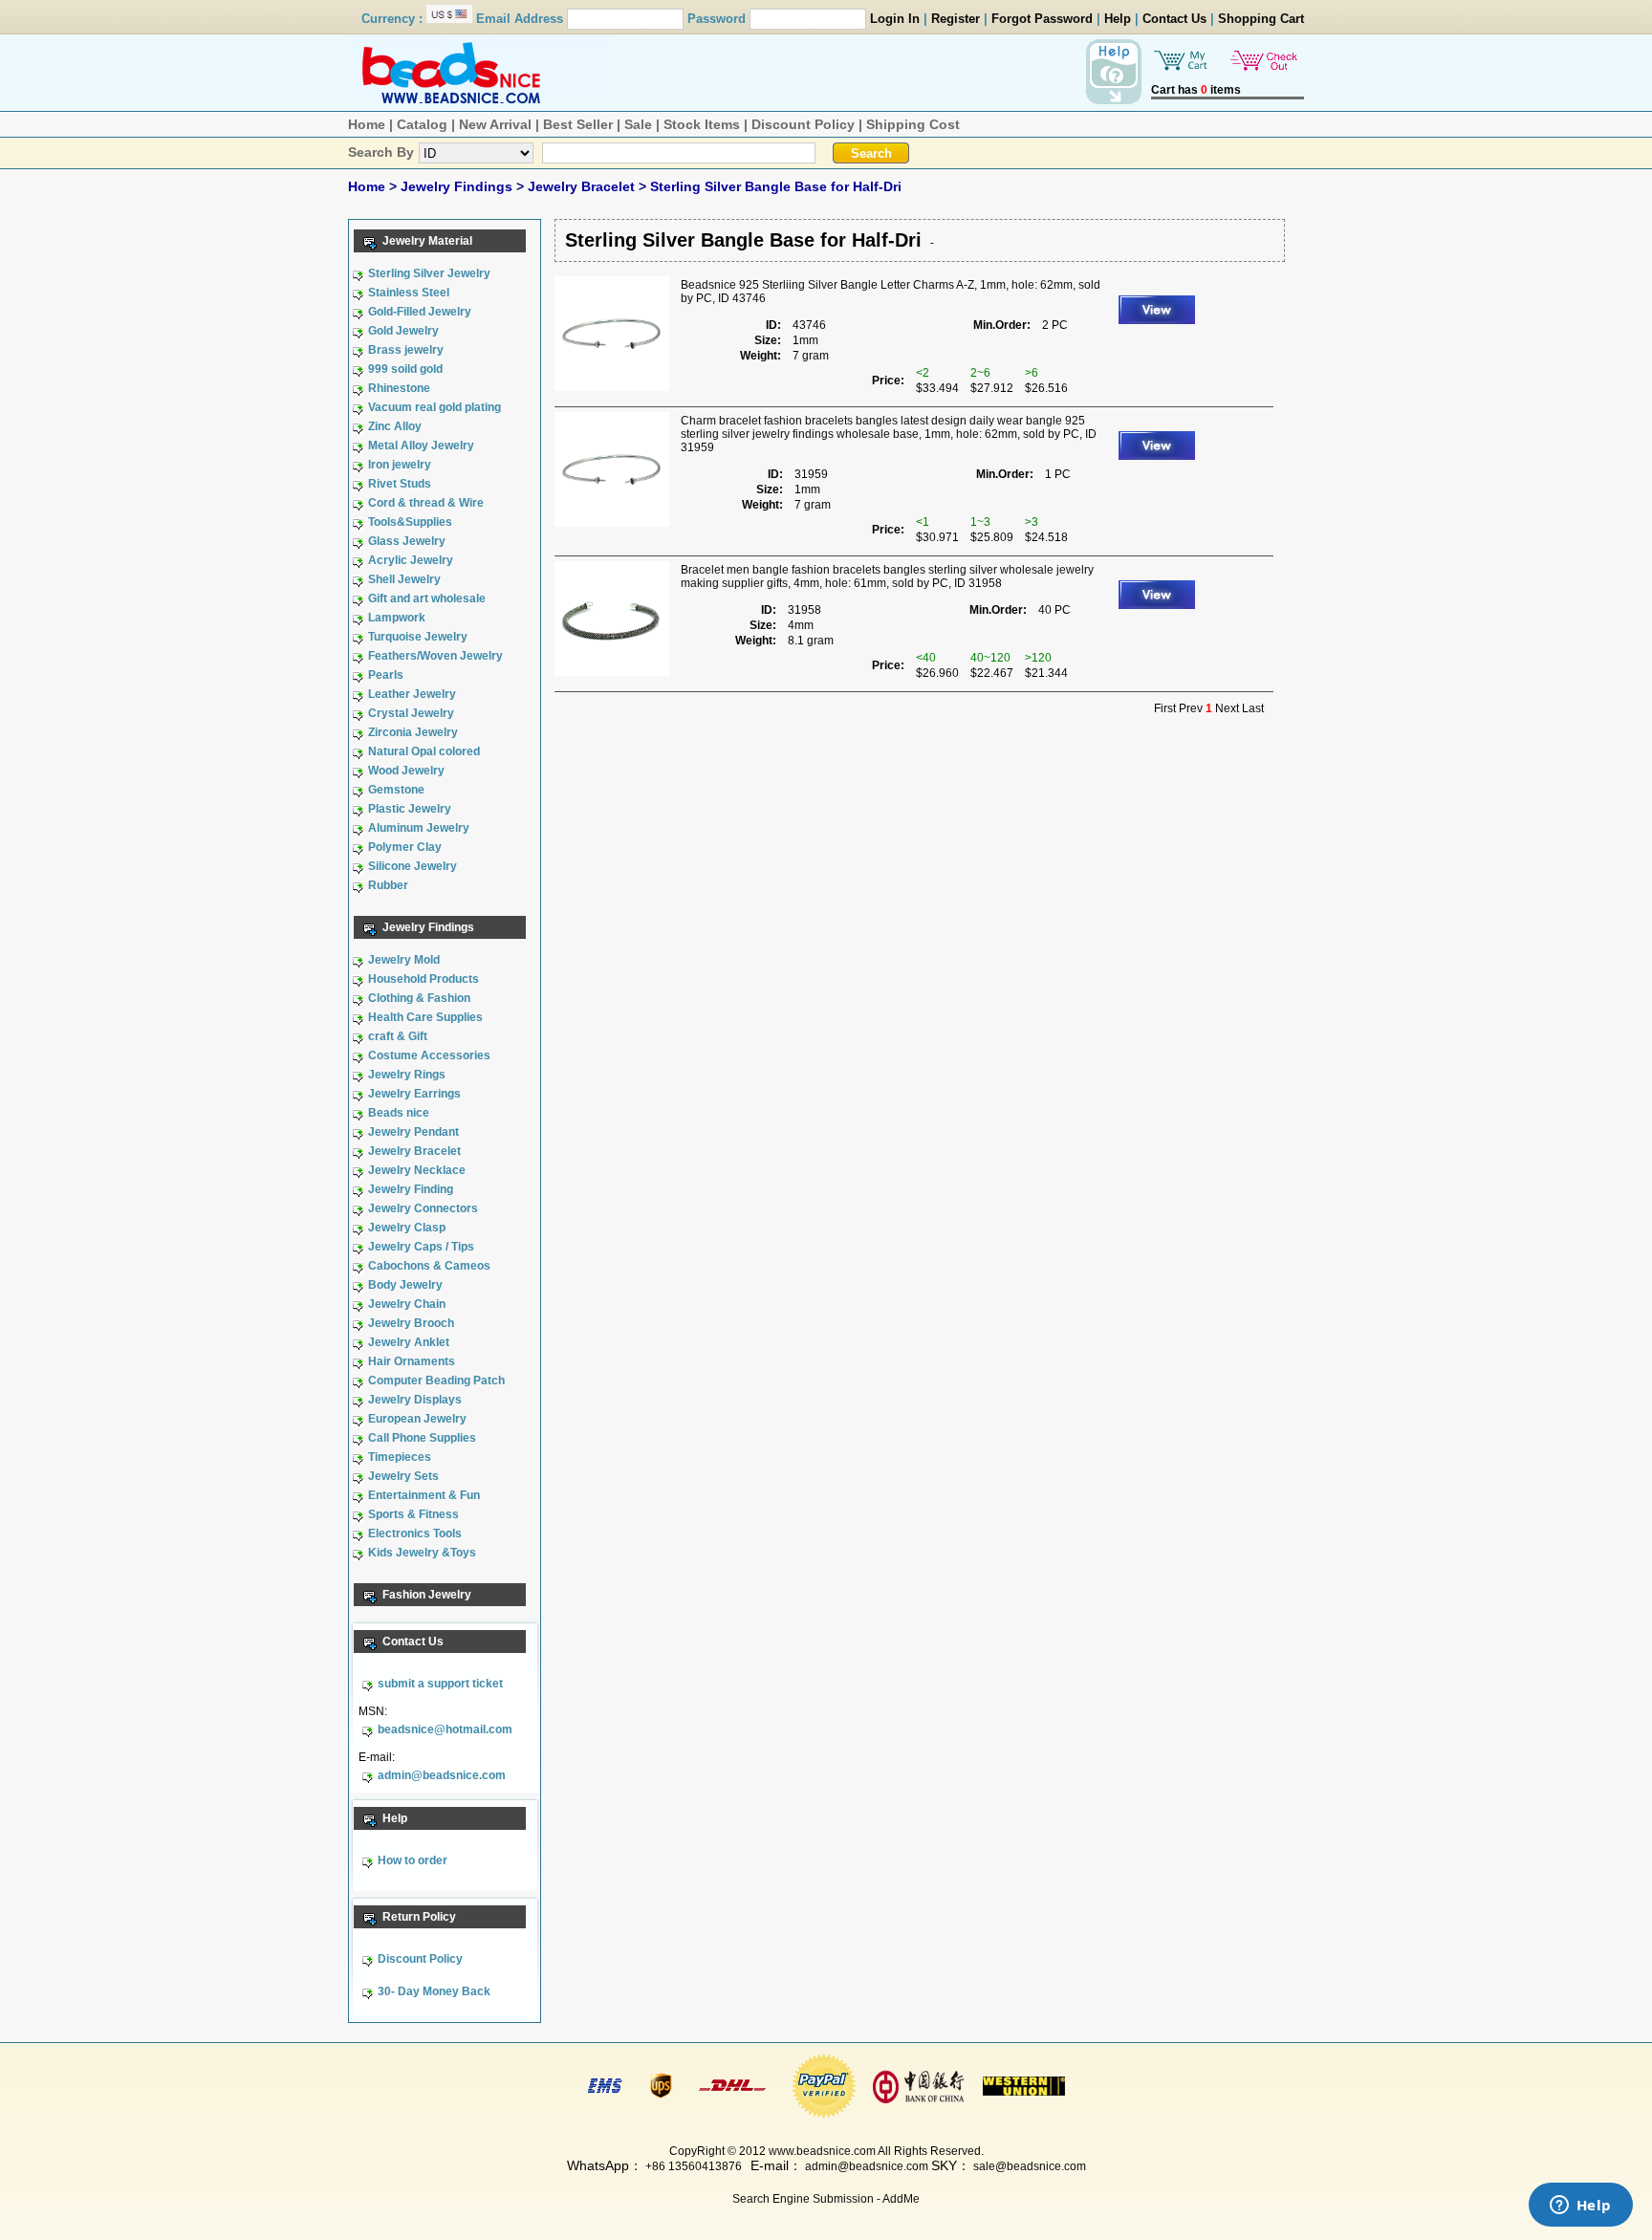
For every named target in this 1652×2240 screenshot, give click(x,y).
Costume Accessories (429, 1055)
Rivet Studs (400, 484)
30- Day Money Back (434, 1991)
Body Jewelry (405, 1285)
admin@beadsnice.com (442, 1775)
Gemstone (396, 790)
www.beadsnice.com (822, 2151)
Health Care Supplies (425, 1017)
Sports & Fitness (413, 1514)
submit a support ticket (440, 1684)
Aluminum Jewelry (419, 828)
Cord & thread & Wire (426, 503)
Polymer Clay (405, 847)
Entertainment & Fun (424, 1495)
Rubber (388, 885)
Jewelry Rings (407, 1075)
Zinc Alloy (395, 426)
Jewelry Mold (404, 960)
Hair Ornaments (412, 1361)
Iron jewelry (400, 465)
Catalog (422, 124)
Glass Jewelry (407, 541)
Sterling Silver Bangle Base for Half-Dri (776, 186)
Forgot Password (1042, 19)
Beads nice (399, 1113)
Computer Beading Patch (436, 1381)
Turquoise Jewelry (418, 637)
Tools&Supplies (410, 522)
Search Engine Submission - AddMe (826, 2199)
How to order (413, 1860)
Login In (895, 19)
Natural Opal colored (424, 751)
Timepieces (400, 1457)
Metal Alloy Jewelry (421, 446)
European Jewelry (417, 1419)
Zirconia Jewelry (413, 732)
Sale (638, 124)
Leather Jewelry (412, 694)
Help (1118, 19)
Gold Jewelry (403, 331)
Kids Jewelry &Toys (422, 1553)
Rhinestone (399, 388)
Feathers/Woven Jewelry (435, 656)
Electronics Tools (415, 1533)
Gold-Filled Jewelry (420, 312)
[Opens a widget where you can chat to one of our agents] (1580, 2207)
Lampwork (397, 618)
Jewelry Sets (403, 1476)
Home (367, 124)
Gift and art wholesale (427, 598)
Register (956, 19)
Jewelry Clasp (407, 1228)
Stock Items (702, 124)
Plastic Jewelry (410, 809)
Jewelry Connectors (423, 1208)
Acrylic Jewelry (411, 560)
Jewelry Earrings (414, 1094)
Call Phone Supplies (422, 1438)
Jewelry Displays (415, 1400)
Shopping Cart (1261, 19)
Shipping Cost (913, 124)
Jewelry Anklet (409, 1342)
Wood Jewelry (406, 771)
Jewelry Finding (411, 1189)
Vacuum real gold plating (435, 407)
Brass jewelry (406, 350)
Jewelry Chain (407, 1304)
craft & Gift (398, 1036)
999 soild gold (405, 369)
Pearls (386, 675)
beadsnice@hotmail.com (445, 1729)
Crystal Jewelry (411, 713)
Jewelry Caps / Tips (421, 1247)
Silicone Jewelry (413, 866)
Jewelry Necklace (417, 1170)
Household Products (424, 979)
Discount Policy (803, 124)
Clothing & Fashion (419, 998)
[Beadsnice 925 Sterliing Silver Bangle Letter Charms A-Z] (612, 387)
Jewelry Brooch (411, 1323)
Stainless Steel (409, 293)
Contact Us (1174, 19)
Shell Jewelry (404, 579)
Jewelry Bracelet (583, 186)
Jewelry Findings (458, 186)
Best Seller (578, 124)
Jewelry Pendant (413, 1132)
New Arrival (495, 124)
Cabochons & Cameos (429, 1266)
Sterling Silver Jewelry (429, 273)
